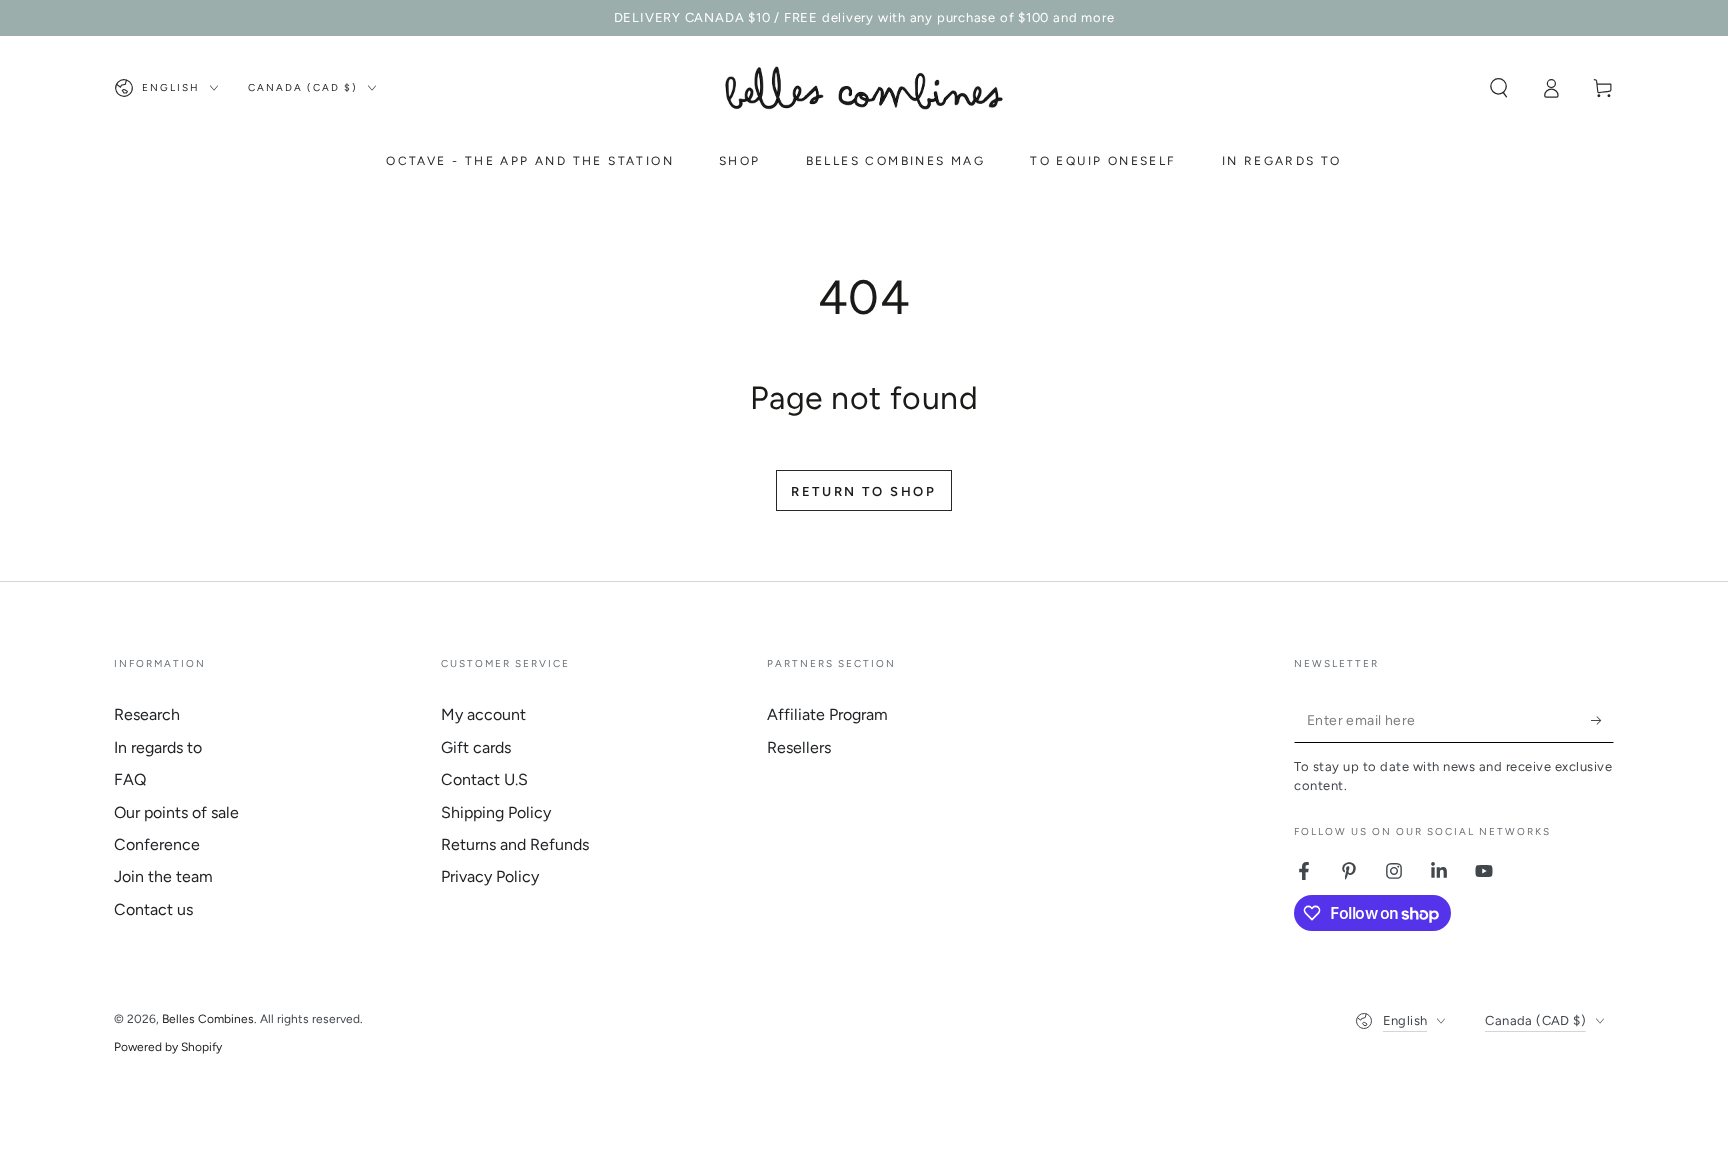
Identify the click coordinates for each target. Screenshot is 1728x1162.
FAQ (130, 779)
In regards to (158, 747)
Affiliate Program (827, 714)
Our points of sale (176, 812)
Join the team (163, 876)
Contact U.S (484, 779)
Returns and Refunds (515, 844)
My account (483, 714)
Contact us (153, 909)
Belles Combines (208, 1019)
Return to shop (863, 491)
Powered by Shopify (168, 1047)
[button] (1499, 88)
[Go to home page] (864, 88)
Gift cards (476, 747)
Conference (157, 844)
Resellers (799, 747)
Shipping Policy (496, 812)
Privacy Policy (490, 876)
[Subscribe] (1602, 720)
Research (147, 714)
